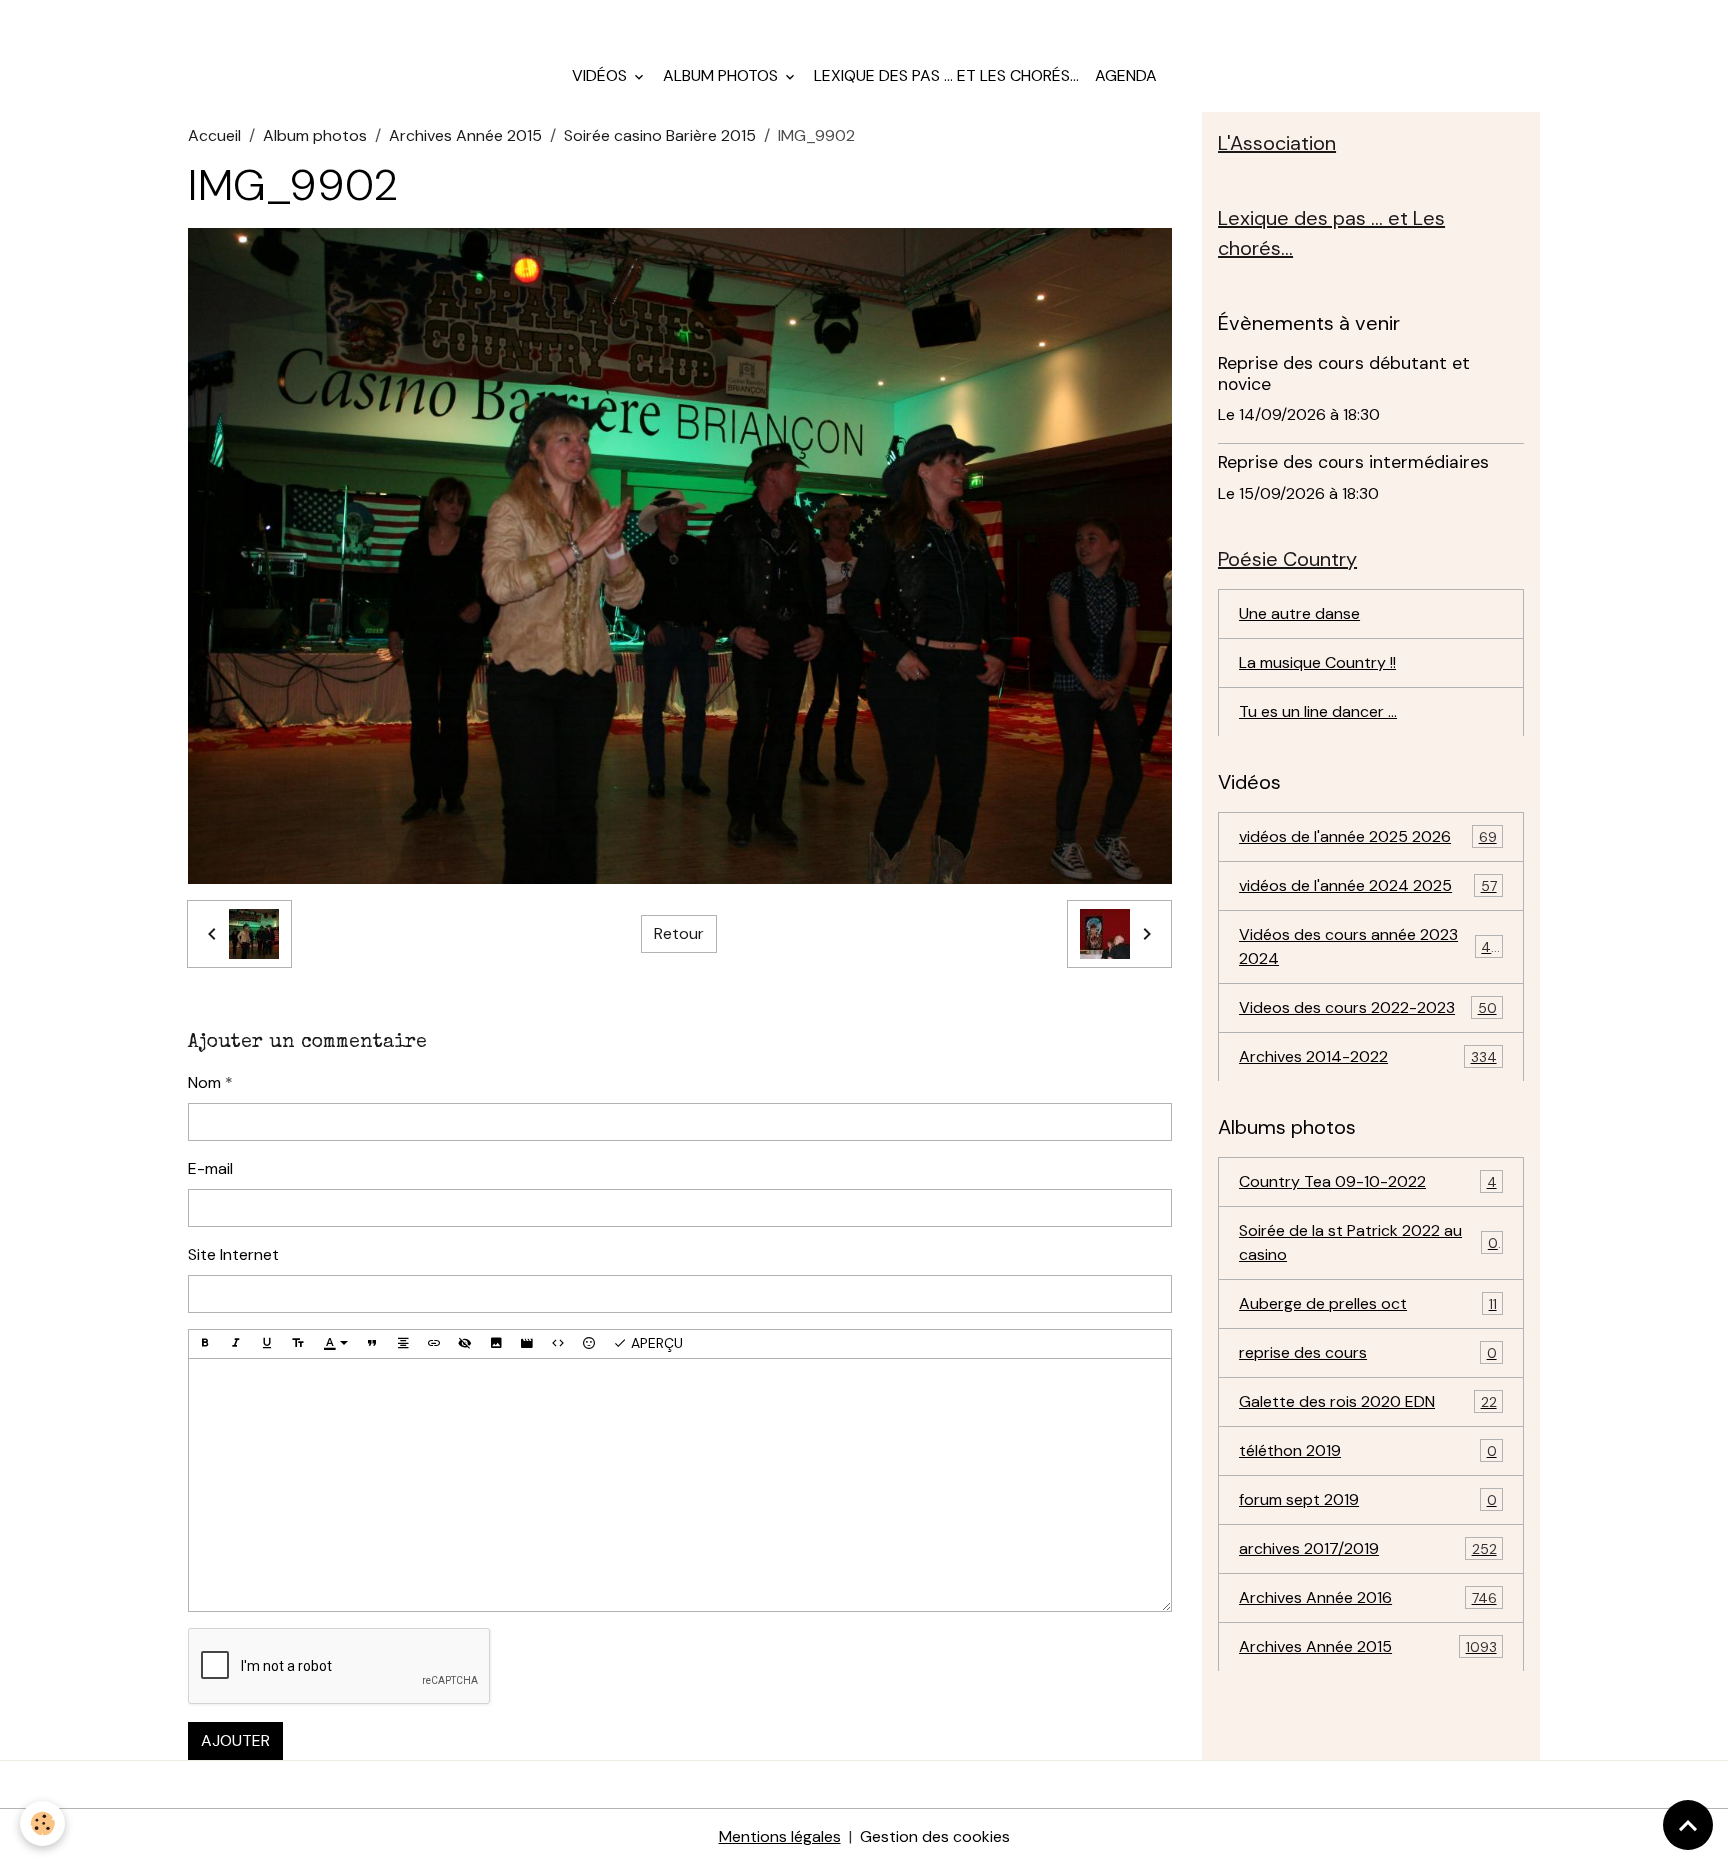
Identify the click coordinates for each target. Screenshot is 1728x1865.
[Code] (558, 1344)
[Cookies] (42, 1823)
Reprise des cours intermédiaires (1353, 462)
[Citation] (372, 1344)
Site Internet (233, 1254)
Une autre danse (1299, 612)
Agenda (1126, 75)
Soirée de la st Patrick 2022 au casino (1368, 1241)
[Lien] (434, 1344)
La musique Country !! (1317, 661)
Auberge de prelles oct (1368, 1302)
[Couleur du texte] (336, 1344)
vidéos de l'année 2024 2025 (1368, 884)
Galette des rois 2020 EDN (1368, 1400)
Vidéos (601, 75)
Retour (679, 933)
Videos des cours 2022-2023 (1368, 1006)
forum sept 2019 (1368, 1498)
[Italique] (236, 1344)
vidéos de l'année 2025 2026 (1368, 835)
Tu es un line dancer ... (1318, 710)
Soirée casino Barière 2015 (660, 135)
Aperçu (655, 1343)
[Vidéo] (527, 1344)
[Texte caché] (465, 1344)
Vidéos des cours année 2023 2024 (1368, 945)
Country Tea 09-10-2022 (1368, 1180)
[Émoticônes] (589, 1344)
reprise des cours (1368, 1351)
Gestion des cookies (935, 1836)
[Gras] (205, 1344)
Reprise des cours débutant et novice (1344, 373)
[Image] (496, 1344)
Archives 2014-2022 (1368, 1055)
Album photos (722, 75)
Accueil (214, 135)
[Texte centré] (403, 1344)
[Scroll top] (1688, 1825)
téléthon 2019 (1368, 1449)
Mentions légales (780, 1836)
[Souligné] (267, 1344)
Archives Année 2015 (465, 135)
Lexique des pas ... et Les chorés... (946, 75)
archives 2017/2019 (1368, 1547)
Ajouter (235, 1740)
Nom (204, 1082)
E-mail (210, 1168)
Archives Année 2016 (1368, 1596)
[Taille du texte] (298, 1344)
